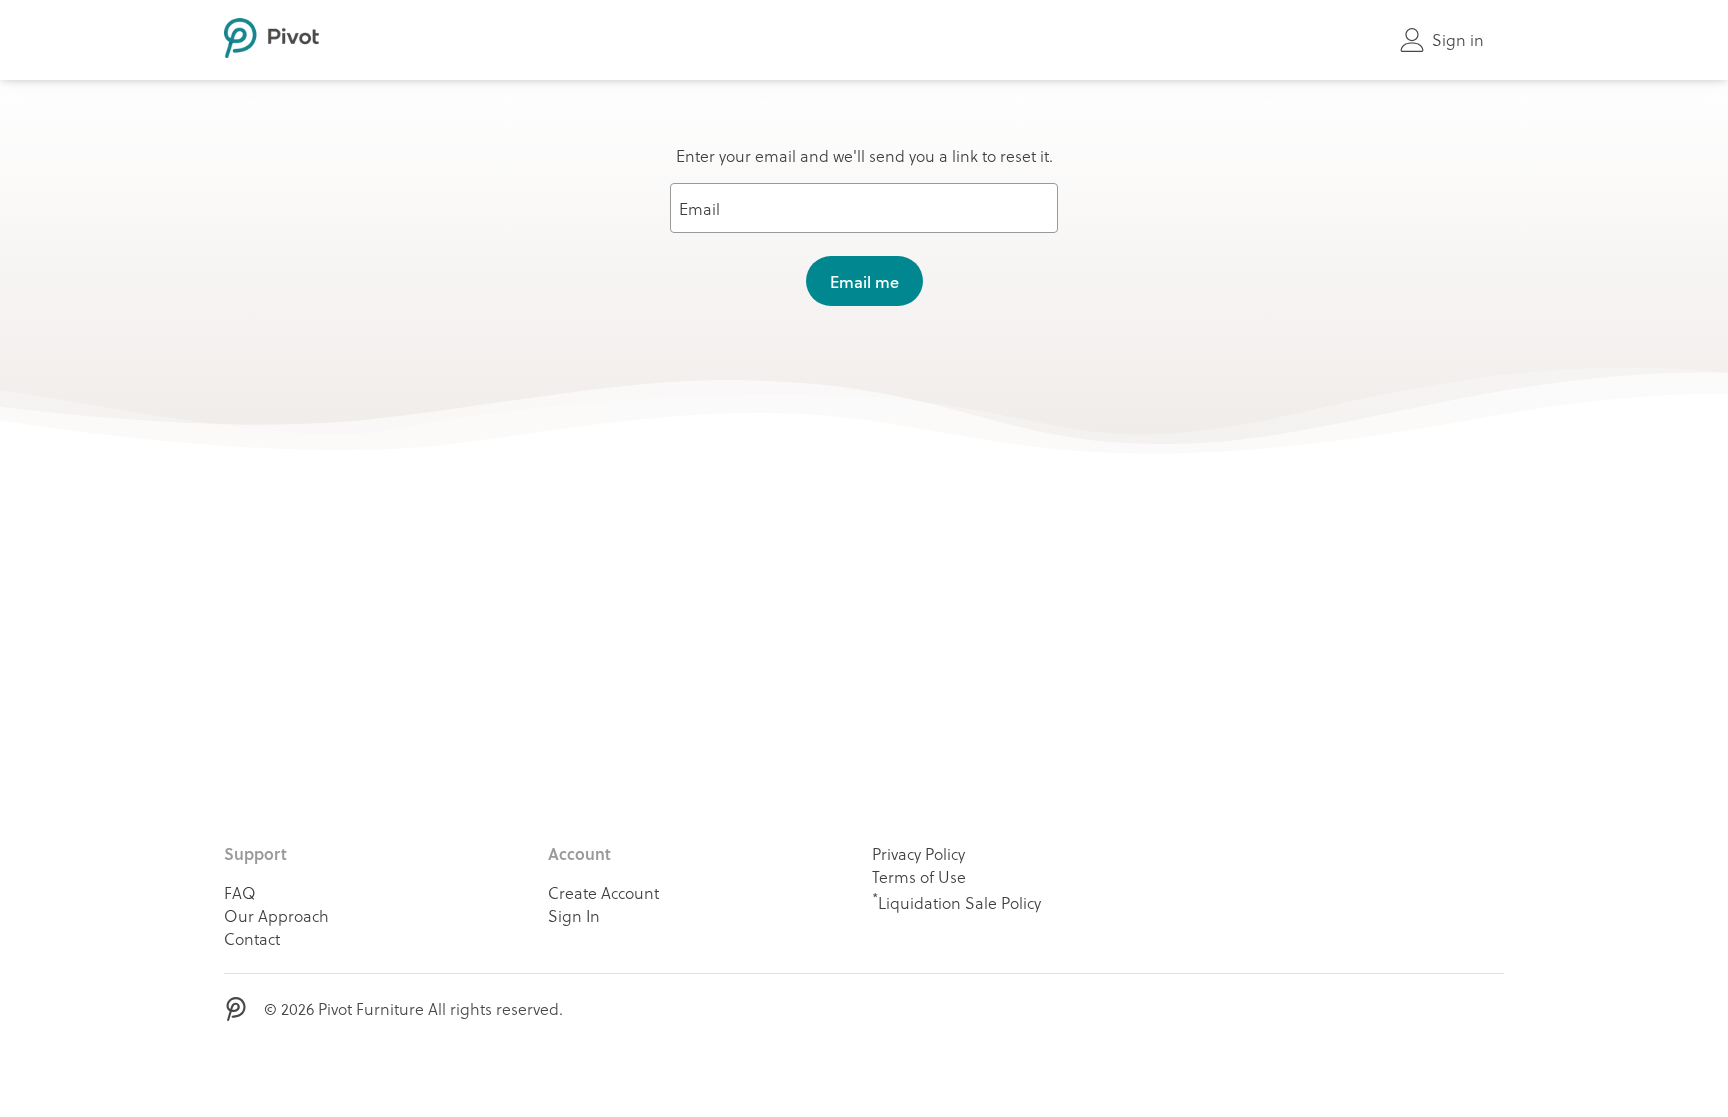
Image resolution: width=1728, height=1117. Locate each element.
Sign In (574, 915)
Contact (252, 938)
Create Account (603, 892)
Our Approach (276, 915)
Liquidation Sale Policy (956, 901)
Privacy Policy (918, 853)
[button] (864, 281)
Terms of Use (919, 876)
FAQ (240, 892)
